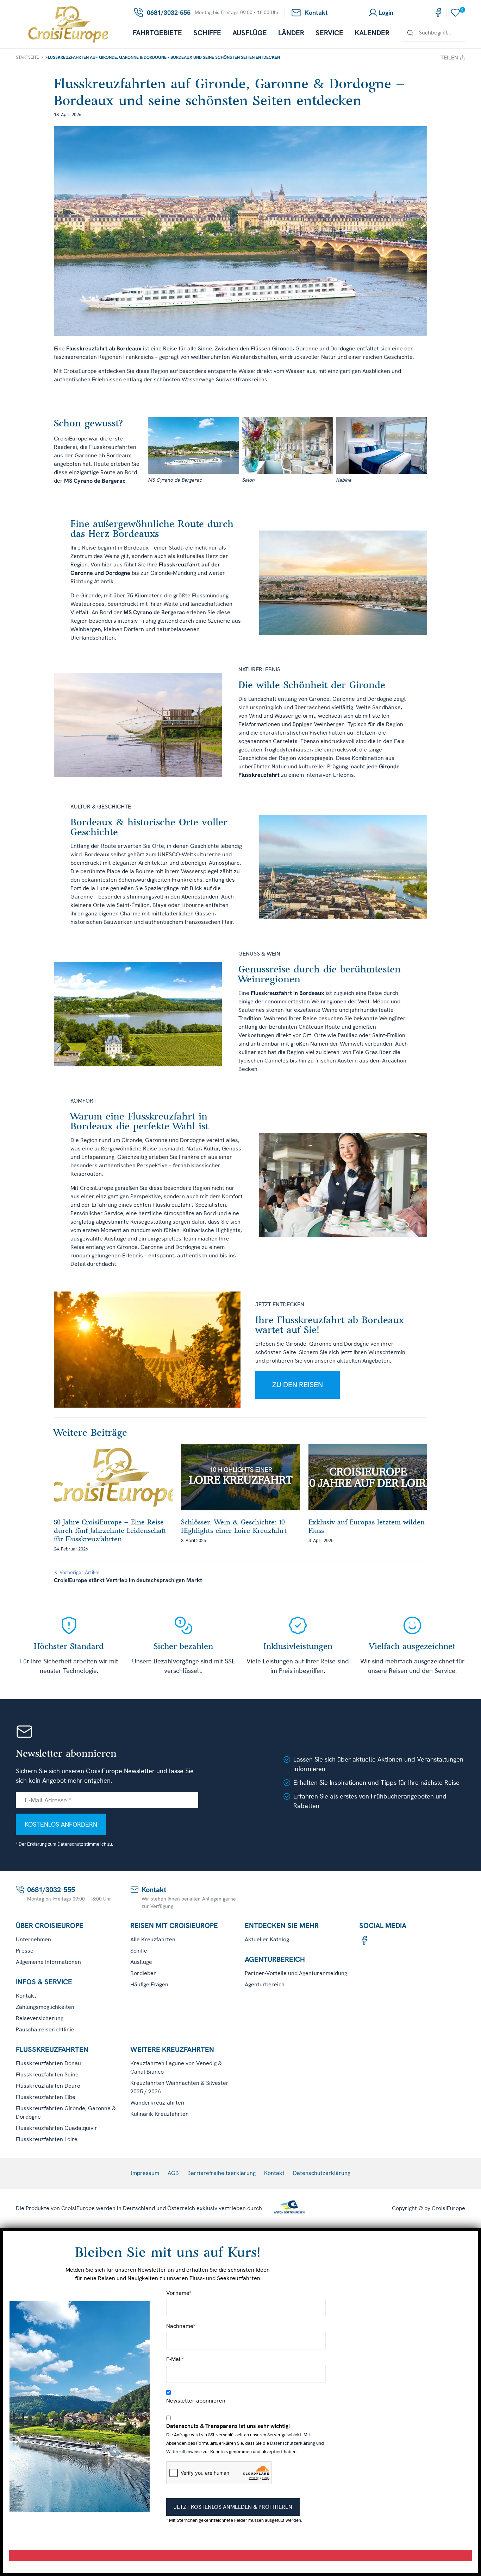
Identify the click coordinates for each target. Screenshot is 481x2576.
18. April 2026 (68, 115)
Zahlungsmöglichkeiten (45, 2007)
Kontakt (26, 1996)
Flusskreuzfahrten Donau (48, 2063)
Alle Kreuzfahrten (153, 1939)
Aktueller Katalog (267, 1939)
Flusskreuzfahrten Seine (47, 2074)
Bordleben (143, 1973)
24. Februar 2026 (71, 1549)
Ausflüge (250, 33)
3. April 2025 (193, 1540)
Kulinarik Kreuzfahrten (160, 2114)
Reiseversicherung (40, 2018)
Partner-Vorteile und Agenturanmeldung (296, 1973)
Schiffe (207, 33)
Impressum (145, 2173)
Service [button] (329, 33)
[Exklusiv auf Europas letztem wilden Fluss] (368, 1477)
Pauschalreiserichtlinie (45, 2029)
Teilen (449, 58)
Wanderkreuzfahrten (157, 2103)
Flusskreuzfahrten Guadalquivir (57, 2128)
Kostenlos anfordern (61, 1824)
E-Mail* (175, 2359)
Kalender (372, 33)
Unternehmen (33, 1939)
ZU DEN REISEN (298, 1385)
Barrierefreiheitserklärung (221, 2173)
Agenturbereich (265, 1984)
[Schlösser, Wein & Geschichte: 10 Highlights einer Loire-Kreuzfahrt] (240, 1477)
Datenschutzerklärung (322, 2173)
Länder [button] (291, 33)
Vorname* (179, 2293)
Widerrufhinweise (184, 2452)
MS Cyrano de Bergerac (95, 481)
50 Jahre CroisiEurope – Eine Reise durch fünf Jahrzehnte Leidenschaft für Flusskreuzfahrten (110, 1530)
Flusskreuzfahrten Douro (48, 2086)
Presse (25, 1951)
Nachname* (181, 2326)
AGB (173, 2173)
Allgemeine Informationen (48, 1962)
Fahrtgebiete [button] (157, 33)
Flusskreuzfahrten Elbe (46, 2097)
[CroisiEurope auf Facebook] (438, 13)
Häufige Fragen (149, 1984)
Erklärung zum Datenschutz (55, 1844)
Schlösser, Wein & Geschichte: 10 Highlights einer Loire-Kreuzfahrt (234, 1526)
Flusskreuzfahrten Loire (47, 2139)
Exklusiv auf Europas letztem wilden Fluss (367, 1526)
